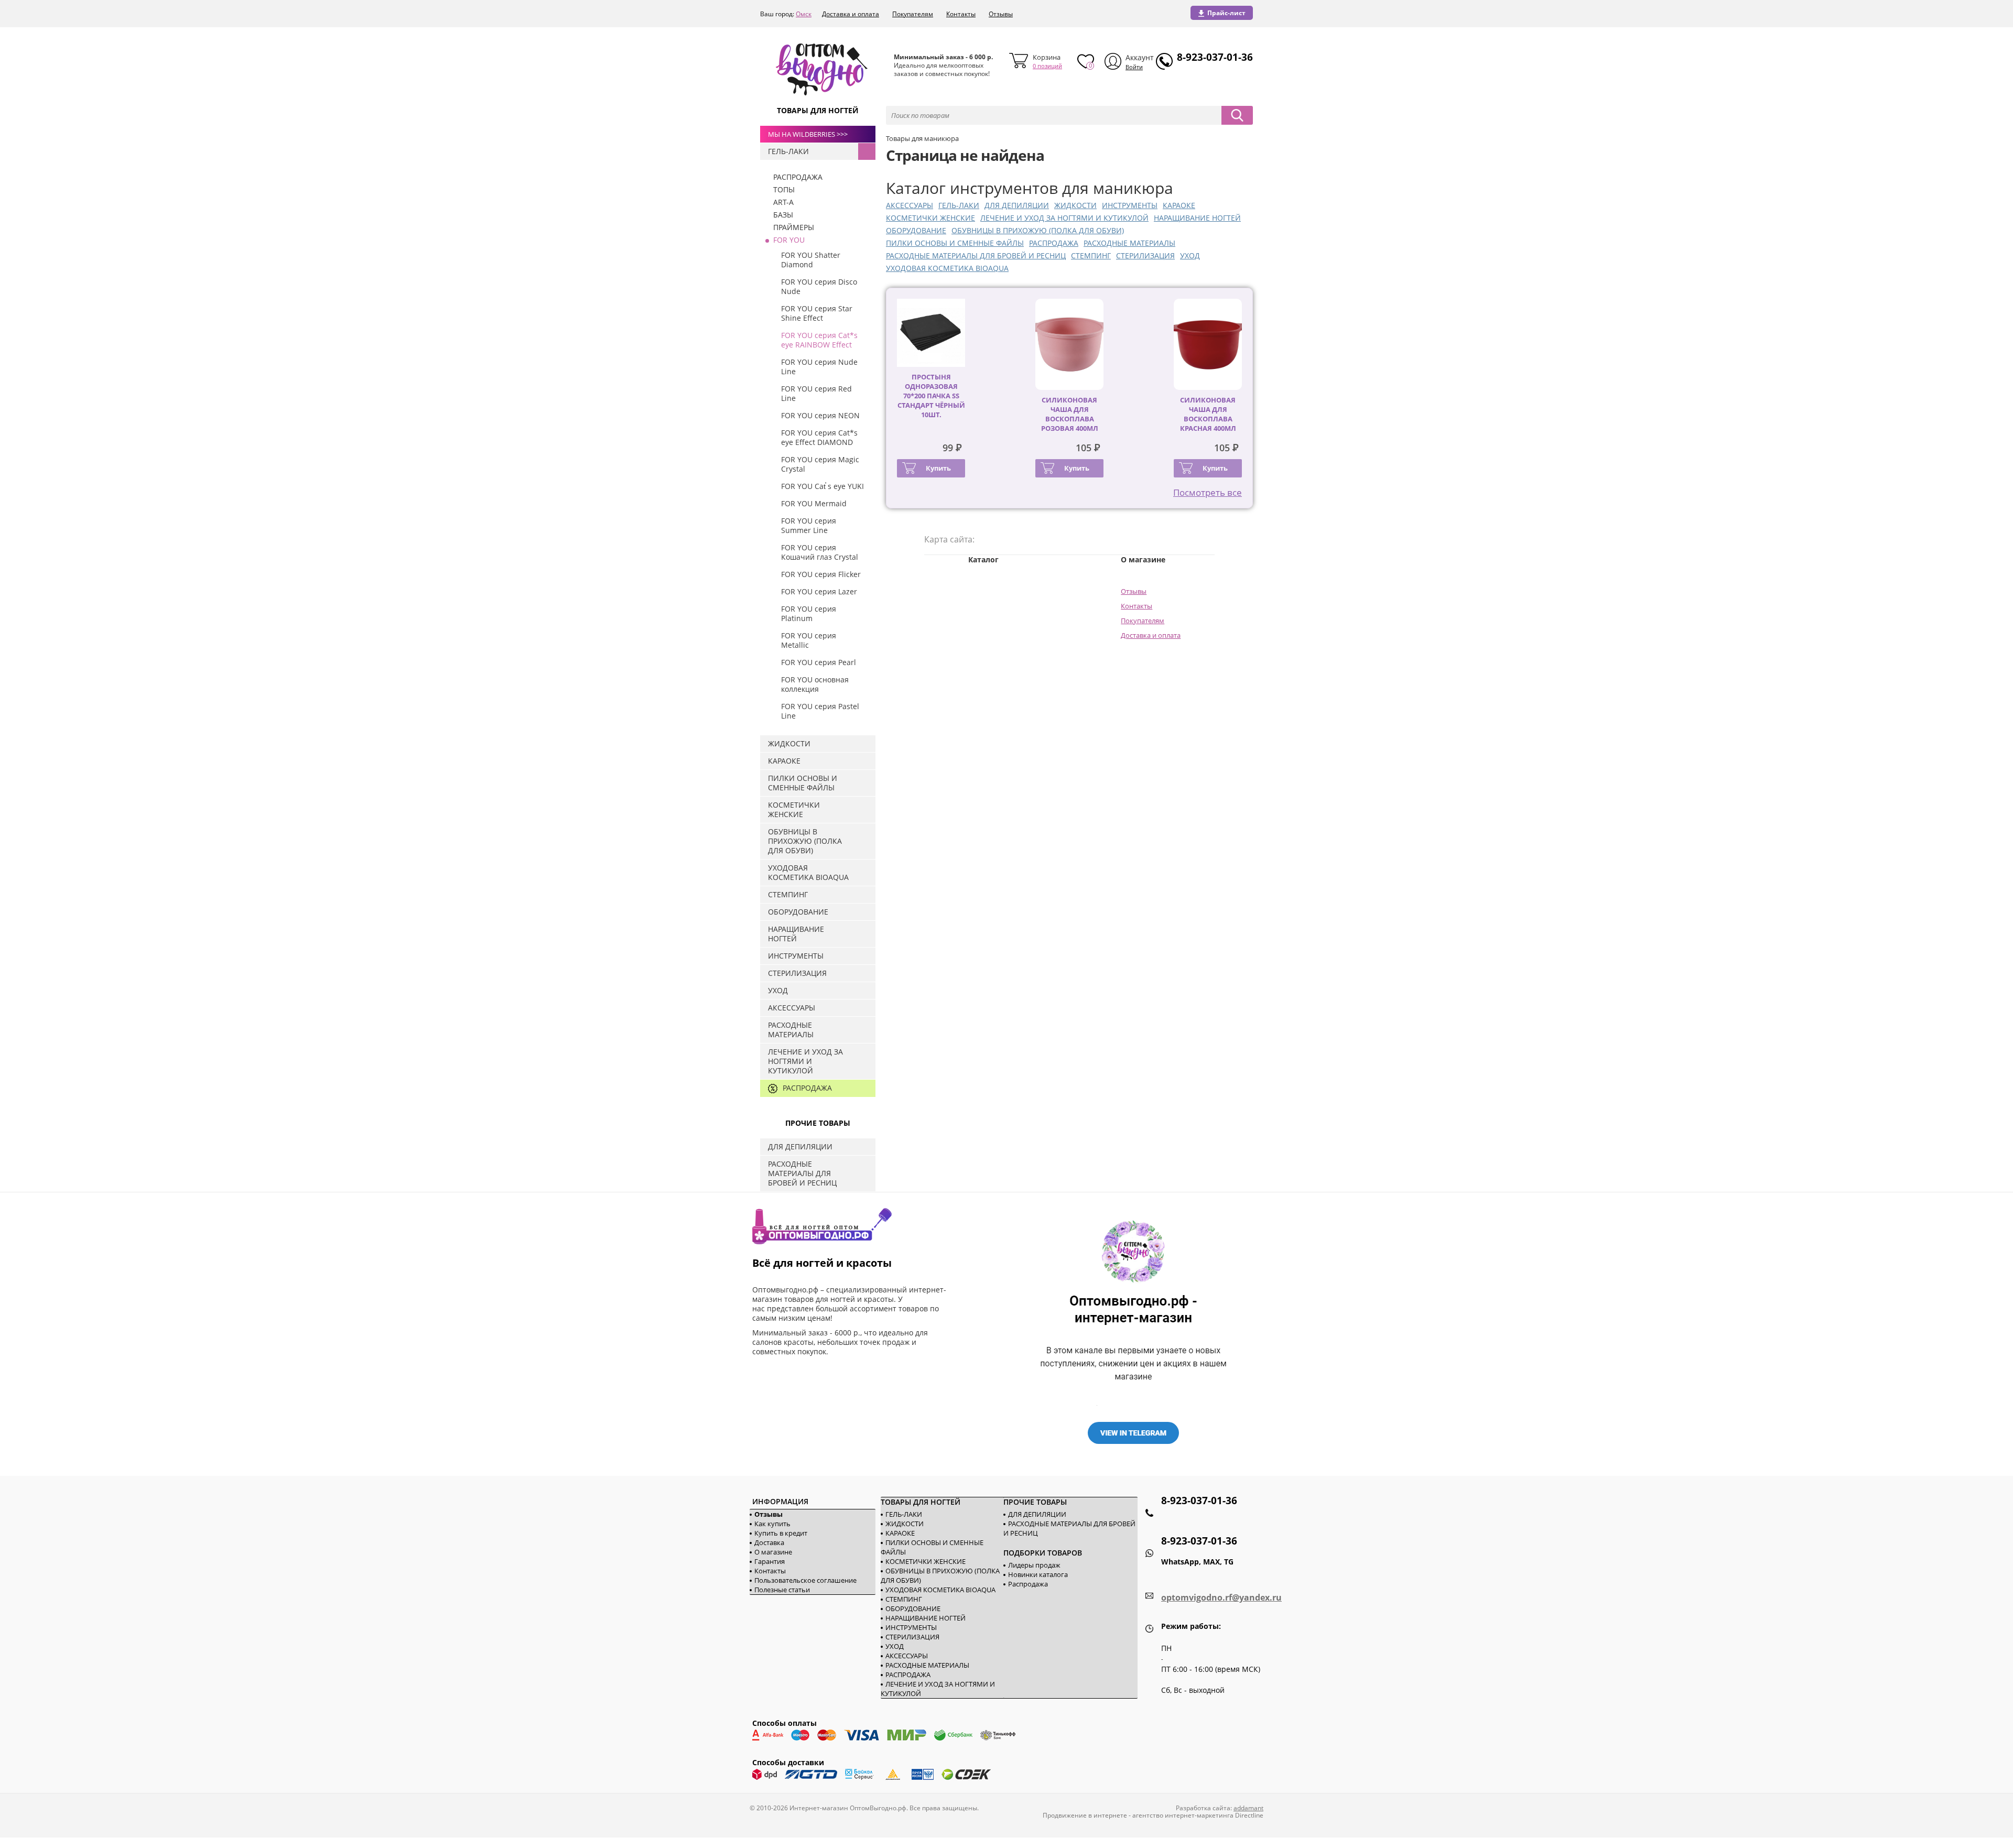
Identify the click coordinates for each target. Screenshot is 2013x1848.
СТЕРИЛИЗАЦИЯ (1145, 256)
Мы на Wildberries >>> (808, 134)
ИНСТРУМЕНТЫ (1130, 205)
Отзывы (1001, 14)
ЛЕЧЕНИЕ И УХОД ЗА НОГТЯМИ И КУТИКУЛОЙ (1064, 218)
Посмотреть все (1208, 492)
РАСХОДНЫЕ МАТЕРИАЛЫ (1129, 243)
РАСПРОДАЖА (1054, 243)
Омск (804, 14)
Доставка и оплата (851, 14)
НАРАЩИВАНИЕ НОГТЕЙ (1197, 218)
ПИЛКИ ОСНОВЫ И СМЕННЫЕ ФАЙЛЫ (955, 243)
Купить (938, 468)
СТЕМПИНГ (1091, 256)
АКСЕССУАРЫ (910, 205)
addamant (1248, 1808)
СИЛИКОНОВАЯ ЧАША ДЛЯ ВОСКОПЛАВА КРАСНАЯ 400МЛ (1208, 414)
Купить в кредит (781, 1533)
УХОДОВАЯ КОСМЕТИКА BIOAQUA (947, 268)
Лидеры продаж (1034, 1565)
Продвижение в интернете (1085, 1815)
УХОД (1190, 256)
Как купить (772, 1524)
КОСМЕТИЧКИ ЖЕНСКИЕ (930, 218)
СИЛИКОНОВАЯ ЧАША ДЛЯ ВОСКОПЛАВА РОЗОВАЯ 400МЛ (1070, 414)
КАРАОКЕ (1179, 205)
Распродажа (1028, 1584)
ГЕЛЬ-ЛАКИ (959, 205)
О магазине (773, 1552)
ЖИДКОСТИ (1075, 205)
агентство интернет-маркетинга (1183, 1815)
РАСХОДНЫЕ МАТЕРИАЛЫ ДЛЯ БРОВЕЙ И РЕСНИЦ (976, 256)
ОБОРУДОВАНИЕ (916, 230)
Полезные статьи (782, 1590)
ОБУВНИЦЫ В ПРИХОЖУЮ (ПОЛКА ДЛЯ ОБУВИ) (1038, 230)
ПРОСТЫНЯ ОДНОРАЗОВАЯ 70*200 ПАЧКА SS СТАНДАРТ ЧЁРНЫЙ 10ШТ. (931, 396)
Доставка (769, 1542)
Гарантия (770, 1561)
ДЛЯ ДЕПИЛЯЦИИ (1017, 205)
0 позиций (1047, 66)
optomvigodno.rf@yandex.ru (1221, 1597)
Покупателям (913, 14)
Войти (1134, 67)
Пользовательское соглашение (805, 1580)
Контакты (961, 14)
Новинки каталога (1038, 1574)
